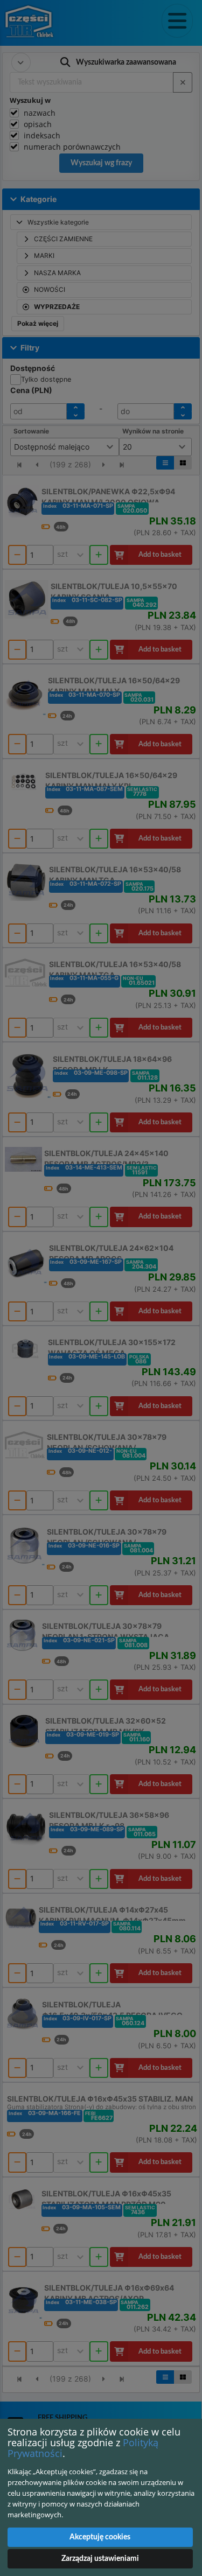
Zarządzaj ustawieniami (100, 2559)
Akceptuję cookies (100, 2537)
